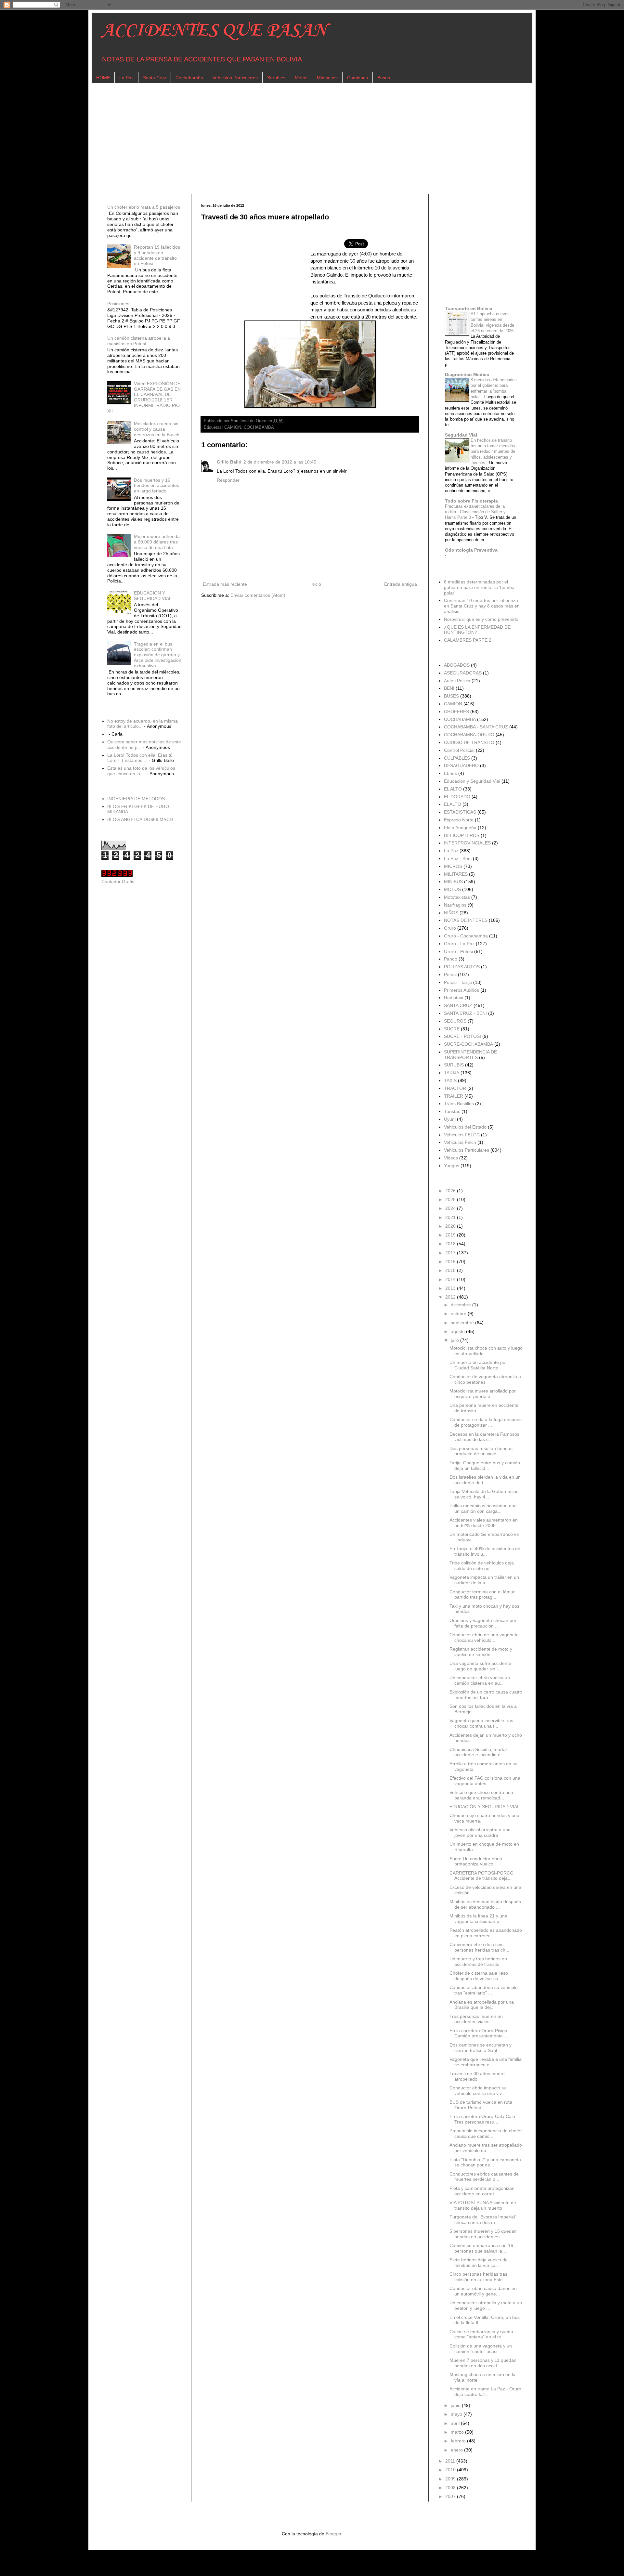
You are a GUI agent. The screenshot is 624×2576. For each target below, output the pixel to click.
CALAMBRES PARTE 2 (468, 640)
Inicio (316, 584)
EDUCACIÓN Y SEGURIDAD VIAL (153, 596)
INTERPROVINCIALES (467, 843)
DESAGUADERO (461, 765)
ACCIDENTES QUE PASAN (214, 31)
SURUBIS (454, 1065)
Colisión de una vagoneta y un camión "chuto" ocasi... (481, 2349)
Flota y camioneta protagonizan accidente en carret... (482, 2191)
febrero (459, 2441)
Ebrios (450, 773)
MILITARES (456, 874)
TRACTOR (455, 1088)
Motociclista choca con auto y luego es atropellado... (486, 1351)
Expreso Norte (459, 820)
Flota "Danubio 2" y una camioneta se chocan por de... (485, 2162)
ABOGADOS (457, 665)
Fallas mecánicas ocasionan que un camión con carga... (483, 1508)
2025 (451, 1199)
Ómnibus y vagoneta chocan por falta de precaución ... (483, 1623)
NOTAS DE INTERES (466, 920)
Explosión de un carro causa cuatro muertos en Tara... (486, 1695)
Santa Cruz (155, 78)
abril (456, 2423)
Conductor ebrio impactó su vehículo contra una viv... (478, 2091)
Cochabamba (189, 78)
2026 (451, 1191)
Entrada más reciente (225, 584)
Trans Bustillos (459, 1104)
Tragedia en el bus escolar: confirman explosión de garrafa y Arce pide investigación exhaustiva (158, 655)
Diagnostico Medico (467, 374)
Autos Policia (457, 681)
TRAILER (454, 1096)
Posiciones (118, 304)
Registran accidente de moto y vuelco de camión (481, 1652)
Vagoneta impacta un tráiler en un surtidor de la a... (484, 1580)
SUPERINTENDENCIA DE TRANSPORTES (470, 1055)
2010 (451, 2470)
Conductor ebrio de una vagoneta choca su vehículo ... (484, 1637)
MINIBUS (453, 882)
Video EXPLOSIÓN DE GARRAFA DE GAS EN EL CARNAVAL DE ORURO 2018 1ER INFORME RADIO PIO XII (144, 397)
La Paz (126, 78)
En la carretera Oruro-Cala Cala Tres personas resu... (482, 2119)
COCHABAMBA (259, 427)
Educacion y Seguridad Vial (472, 781)
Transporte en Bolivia (469, 308)
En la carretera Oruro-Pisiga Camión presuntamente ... (479, 2033)
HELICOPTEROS (462, 835)
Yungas (452, 1166)
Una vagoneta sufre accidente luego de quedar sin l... (480, 1666)
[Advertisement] (296, 138)
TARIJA (452, 1073)
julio (455, 1340)
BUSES (451, 696)
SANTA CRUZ (458, 1005)
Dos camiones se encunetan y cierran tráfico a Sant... (481, 2048)
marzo (458, 2432)
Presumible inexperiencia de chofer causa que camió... (486, 2133)
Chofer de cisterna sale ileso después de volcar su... (479, 1976)
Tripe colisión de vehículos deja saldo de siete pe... (482, 1566)
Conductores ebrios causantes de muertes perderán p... (484, 2177)
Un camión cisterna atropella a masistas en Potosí (139, 341)
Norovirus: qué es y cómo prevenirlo (481, 619)
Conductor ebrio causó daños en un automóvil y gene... (483, 2291)
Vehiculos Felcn (460, 1142)
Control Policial (459, 750)
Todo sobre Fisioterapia (471, 501)
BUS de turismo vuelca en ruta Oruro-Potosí (481, 2105)
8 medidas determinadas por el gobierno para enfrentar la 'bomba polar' (479, 587)
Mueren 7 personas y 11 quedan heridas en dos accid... (483, 2363)
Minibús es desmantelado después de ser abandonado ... (485, 1904)
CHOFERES (456, 712)
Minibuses (327, 78)
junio (456, 2405)
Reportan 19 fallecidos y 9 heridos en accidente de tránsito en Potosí (157, 255)
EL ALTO (453, 789)
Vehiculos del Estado (465, 1127)
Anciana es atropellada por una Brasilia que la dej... (482, 2005)
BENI (449, 688)
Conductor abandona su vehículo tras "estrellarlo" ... (484, 1990)
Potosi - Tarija (458, 982)
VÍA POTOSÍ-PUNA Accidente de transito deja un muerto (483, 2205)
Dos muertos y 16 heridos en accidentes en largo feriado (156, 486)
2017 (451, 1253)
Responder (228, 480)
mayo (457, 2414)
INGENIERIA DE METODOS (136, 799)
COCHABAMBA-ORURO (469, 735)
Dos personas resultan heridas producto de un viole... (481, 1451)
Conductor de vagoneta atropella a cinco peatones (485, 1379)
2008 (451, 2488)
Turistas (452, 1111)
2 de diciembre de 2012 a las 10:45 (280, 462)
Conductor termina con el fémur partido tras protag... (482, 1595)
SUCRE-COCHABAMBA (468, 1044)
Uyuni (450, 1119)
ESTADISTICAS (460, 812)
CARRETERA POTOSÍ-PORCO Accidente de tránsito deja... (481, 1876)
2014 (451, 1279)
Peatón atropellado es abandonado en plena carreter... (486, 1933)
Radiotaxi (454, 998)
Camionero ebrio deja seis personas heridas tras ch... (479, 1947)
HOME (103, 78)
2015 (451, 1270)
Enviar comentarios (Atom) (258, 595)
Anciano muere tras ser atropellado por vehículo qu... (486, 2148)
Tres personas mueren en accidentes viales (476, 2019)
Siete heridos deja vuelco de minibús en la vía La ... (479, 2262)
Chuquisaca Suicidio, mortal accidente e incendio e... (478, 1752)
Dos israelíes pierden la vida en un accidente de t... (485, 1480)
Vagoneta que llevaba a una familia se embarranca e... (486, 2062)
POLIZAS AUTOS (462, 967)
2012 (451, 1297)
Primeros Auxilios (461, 990)
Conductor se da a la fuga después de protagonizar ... (486, 1422)
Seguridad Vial (461, 435)
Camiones (357, 78)
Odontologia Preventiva (471, 550)
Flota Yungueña (460, 828)
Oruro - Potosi (458, 951)
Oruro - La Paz (459, 944)
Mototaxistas (457, 897)
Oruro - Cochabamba (466, 936)
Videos (451, 1158)
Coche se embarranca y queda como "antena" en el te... (481, 2334)
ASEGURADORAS (463, 673)
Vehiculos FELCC (462, 1135)
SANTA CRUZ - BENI (465, 1013)
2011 (451, 2461)
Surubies (276, 78)
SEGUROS (455, 1021)
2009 (451, 2479)
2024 (451, 1208)
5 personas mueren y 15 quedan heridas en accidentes (483, 2234)
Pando (451, 959)
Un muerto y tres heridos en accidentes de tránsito (478, 1961)
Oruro (450, 928)
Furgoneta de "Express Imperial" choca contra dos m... (483, 2220)
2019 (451, 1235)
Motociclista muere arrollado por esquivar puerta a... (483, 1394)
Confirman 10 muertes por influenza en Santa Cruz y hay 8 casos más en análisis (482, 606)
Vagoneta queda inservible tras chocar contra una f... (481, 1723)
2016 (451, 1262)
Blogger (333, 2534)
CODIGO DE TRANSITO (469, 742)
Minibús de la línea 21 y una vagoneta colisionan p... (478, 1919)
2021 (451, 1217)
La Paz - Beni (458, 858)
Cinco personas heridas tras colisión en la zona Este (478, 2277)
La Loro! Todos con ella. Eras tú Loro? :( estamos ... (140, 758)
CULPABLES (457, 758)
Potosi (450, 974)
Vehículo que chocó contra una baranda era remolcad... (481, 1795)
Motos (301, 78)
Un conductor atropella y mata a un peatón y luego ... (486, 2305)
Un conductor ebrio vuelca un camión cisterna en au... (480, 1680)
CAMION (233, 427)
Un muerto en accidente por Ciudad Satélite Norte (478, 1365)
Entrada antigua (401, 584)
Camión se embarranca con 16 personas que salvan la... (481, 2248)
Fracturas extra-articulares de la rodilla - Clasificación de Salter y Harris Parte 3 (475, 512)
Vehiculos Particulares (235, 78)
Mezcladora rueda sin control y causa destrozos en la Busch (157, 429)
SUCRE (452, 1029)
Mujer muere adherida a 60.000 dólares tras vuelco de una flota (157, 542)
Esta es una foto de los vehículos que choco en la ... (141, 771)
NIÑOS (451, 913)
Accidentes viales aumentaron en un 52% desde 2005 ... (484, 1523)
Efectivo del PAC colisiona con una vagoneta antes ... (485, 1781)
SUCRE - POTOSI (462, 1036)
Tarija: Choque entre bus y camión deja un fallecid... (485, 1465)
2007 (451, 2496)
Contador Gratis (118, 882)
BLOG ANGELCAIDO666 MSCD (140, 819)
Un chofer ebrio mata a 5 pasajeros (144, 207)
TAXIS (450, 1080)
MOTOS (452, 889)
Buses (384, 78)
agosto (458, 1331)
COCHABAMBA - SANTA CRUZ (476, 727)
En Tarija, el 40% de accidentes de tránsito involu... (485, 1551)
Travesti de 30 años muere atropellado (477, 2076)
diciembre (461, 1305)
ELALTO (453, 804)
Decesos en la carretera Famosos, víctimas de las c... (485, 1437)
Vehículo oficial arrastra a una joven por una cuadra (480, 1832)
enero (457, 2450)
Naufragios (455, 905)
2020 (451, 1226)
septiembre (463, 1323)
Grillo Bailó (229, 462)
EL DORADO (457, 797)
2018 (451, 1244)
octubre (459, 1314)
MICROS (453, 866)
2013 (451, 1288)
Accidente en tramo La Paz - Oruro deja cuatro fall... (485, 2392)
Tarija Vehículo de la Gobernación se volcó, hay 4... (484, 1494)
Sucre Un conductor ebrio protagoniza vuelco (476, 1861)
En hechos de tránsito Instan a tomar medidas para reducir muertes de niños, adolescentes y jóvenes (493, 451)
